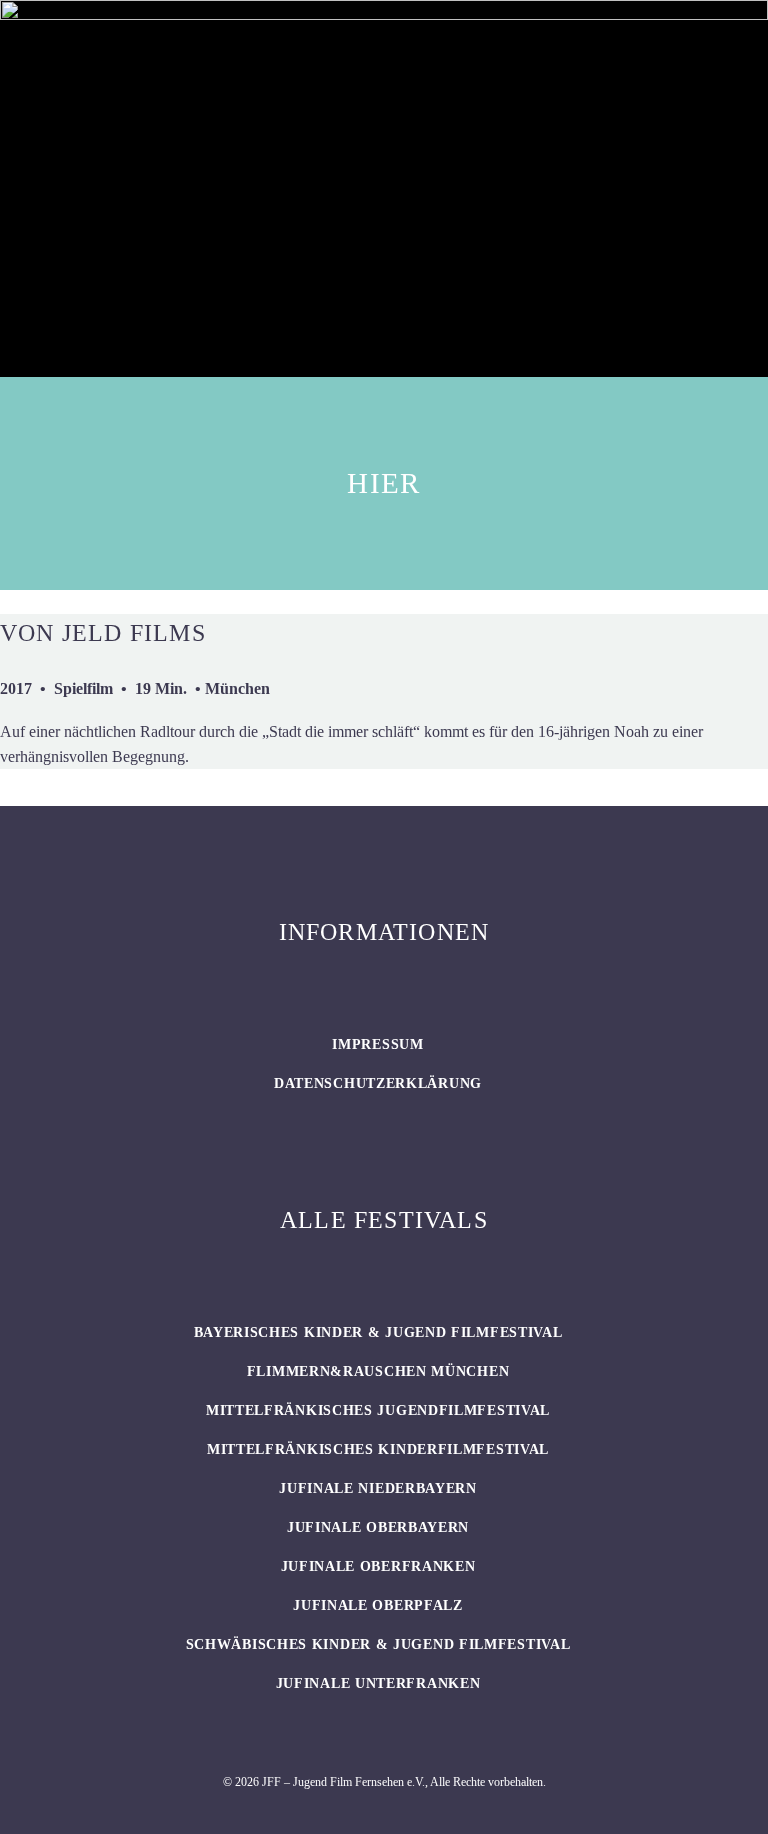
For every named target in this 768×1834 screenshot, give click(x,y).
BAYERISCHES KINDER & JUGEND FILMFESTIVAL (378, 1332)
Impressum (377, 1044)
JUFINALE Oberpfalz (378, 1605)
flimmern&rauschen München (378, 1371)
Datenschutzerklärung (378, 1083)
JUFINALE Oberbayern (378, 1527)
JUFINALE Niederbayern (378, 1488)
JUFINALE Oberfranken (378, 1566)
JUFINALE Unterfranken (378, 1683)
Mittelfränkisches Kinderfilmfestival (378, 1449)
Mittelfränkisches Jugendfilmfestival (378, 1410)
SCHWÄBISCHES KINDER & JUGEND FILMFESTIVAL (378, 1644)
